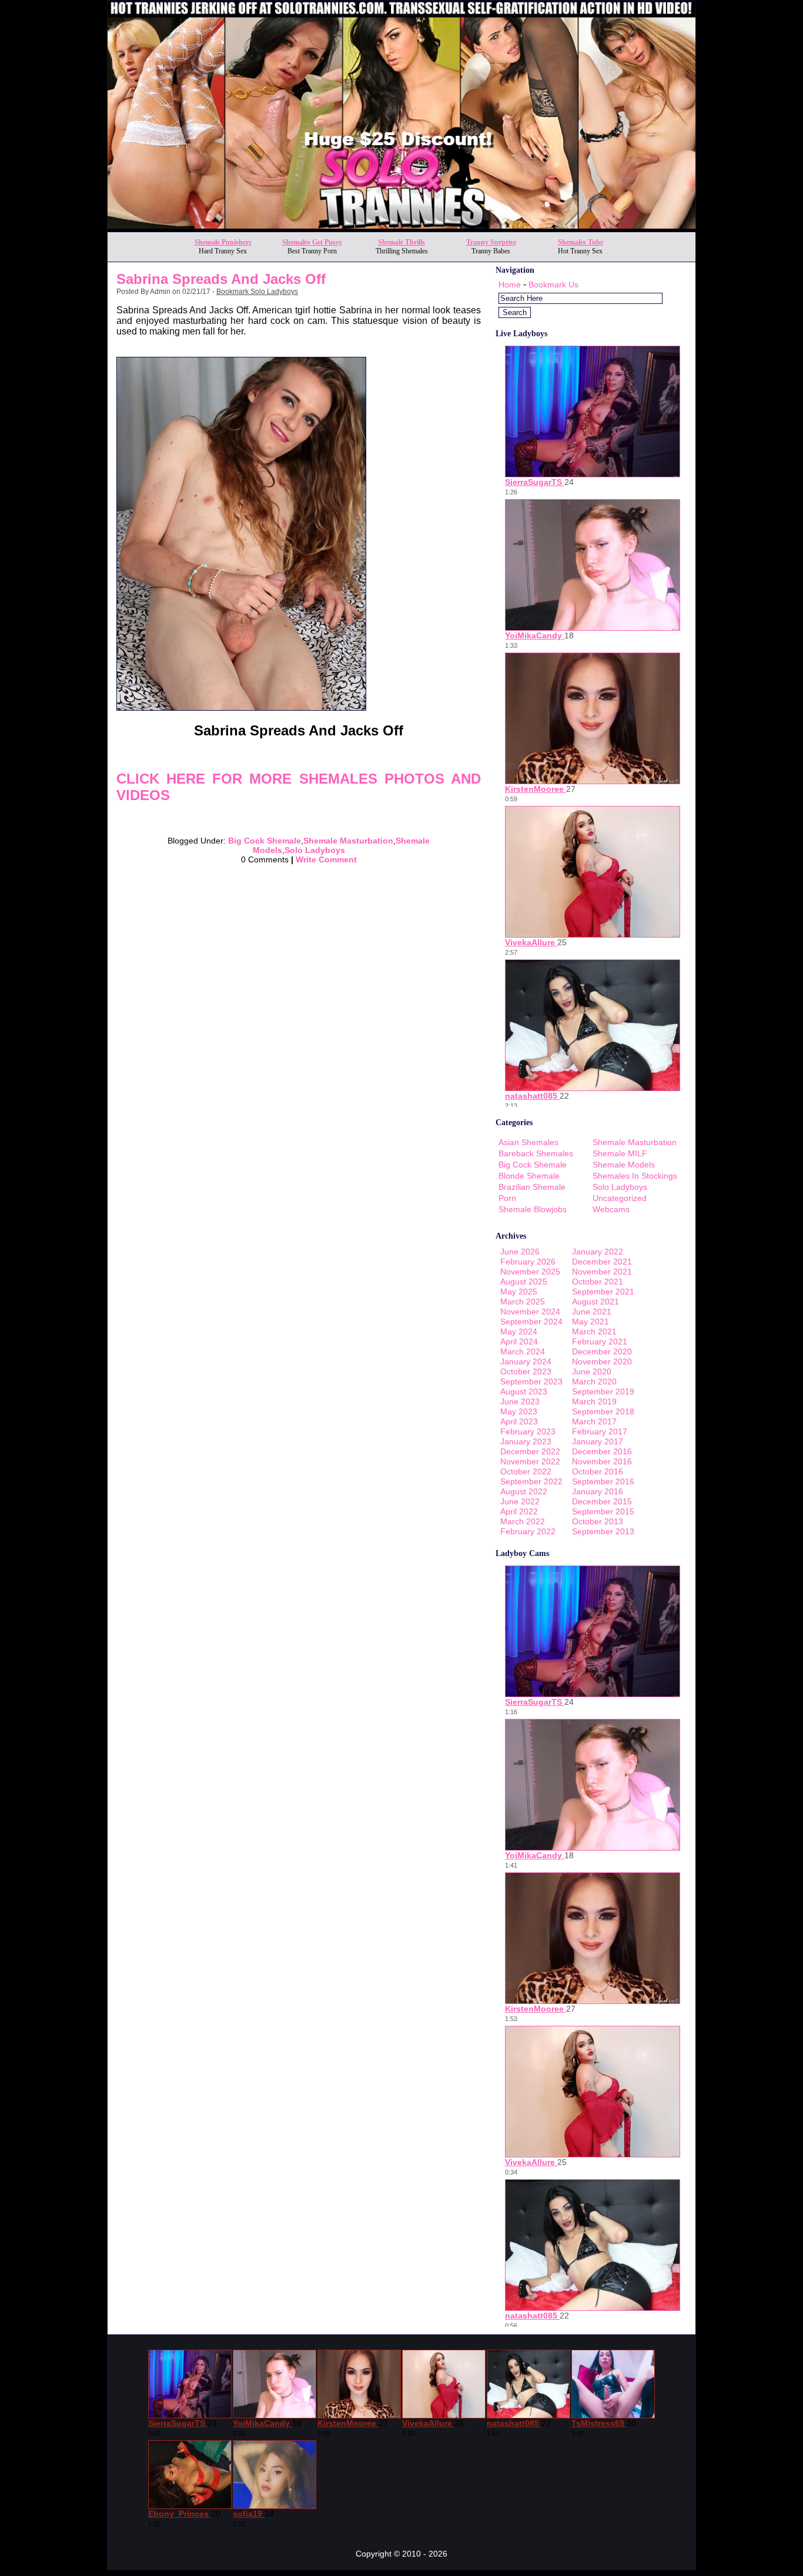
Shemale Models (624, 1165)
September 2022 (531, 1481)
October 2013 (598, 1521)
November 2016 (602, 1461)
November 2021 (602, 1272)
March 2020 (594, 1381)
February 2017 (600, 1431)
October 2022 (526, 1471)
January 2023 (526, 1441)
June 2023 (520, 1401)
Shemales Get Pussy (312, 242)
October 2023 (526, 1371)
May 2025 (519, 1292)
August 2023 (524, 1391)
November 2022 (530, 1461)
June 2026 (520, 1252)
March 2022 (523, 1521)
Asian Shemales (528, 1142)
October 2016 (598, 1471)
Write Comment (326, 859)
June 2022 (520, 1501)
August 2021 (595, 1302)
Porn (507, 1198)
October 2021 (598, 1282)
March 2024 (523, 1351)
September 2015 (603, 1511)
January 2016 (598, 1491)
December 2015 (602, 1501)
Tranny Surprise (491, 242)
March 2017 (594, 1421)
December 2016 (602, 1451)
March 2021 (594, 1332)
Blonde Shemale (529, 1176)
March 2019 (594, 1401)
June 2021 (592, 1312)
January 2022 (598, 1252)
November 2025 (530, 1272)
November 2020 (602, 1361)
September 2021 (603, 1292)
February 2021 (600, 1341)
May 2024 (519, 1332)
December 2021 (602, 1262)
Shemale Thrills (401, 242)
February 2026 (528, 1262)
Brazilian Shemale (532, 1187)
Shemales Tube (580, 242)
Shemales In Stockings (635, 1176)
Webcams (611, 1209)
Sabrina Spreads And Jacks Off (221, 279)
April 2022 (519, 1511)
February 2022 (528, 1531)
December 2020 (602, 1351)
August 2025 (524, 1282)
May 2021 (590, 1322)
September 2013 (603, 1531)
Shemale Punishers (223, 242)
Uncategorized (620, 1198)
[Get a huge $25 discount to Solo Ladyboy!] (401, 228)
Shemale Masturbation (348, 841)
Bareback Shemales (536, 1153)
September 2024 (531, 1322)
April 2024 (519, 1341)
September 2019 (603, 1391)
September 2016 (603, 1481)
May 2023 (519, 1411)
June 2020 (592, 1371)
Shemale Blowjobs (533, 1209)
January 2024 (526, 1361)
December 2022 (530, 1451)
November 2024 (530, 1312)
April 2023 (519, 1421)
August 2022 (524, 1491)
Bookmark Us (553, 285)
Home (510, 285)
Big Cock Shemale (265, 841)
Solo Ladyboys (315, 850)
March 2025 (523, 1302)
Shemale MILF (620, 1153)
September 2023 (531, 1381)
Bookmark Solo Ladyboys (257, 292)
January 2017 (598, 1441)
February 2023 (528, 1431)
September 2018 (603, 1411)
